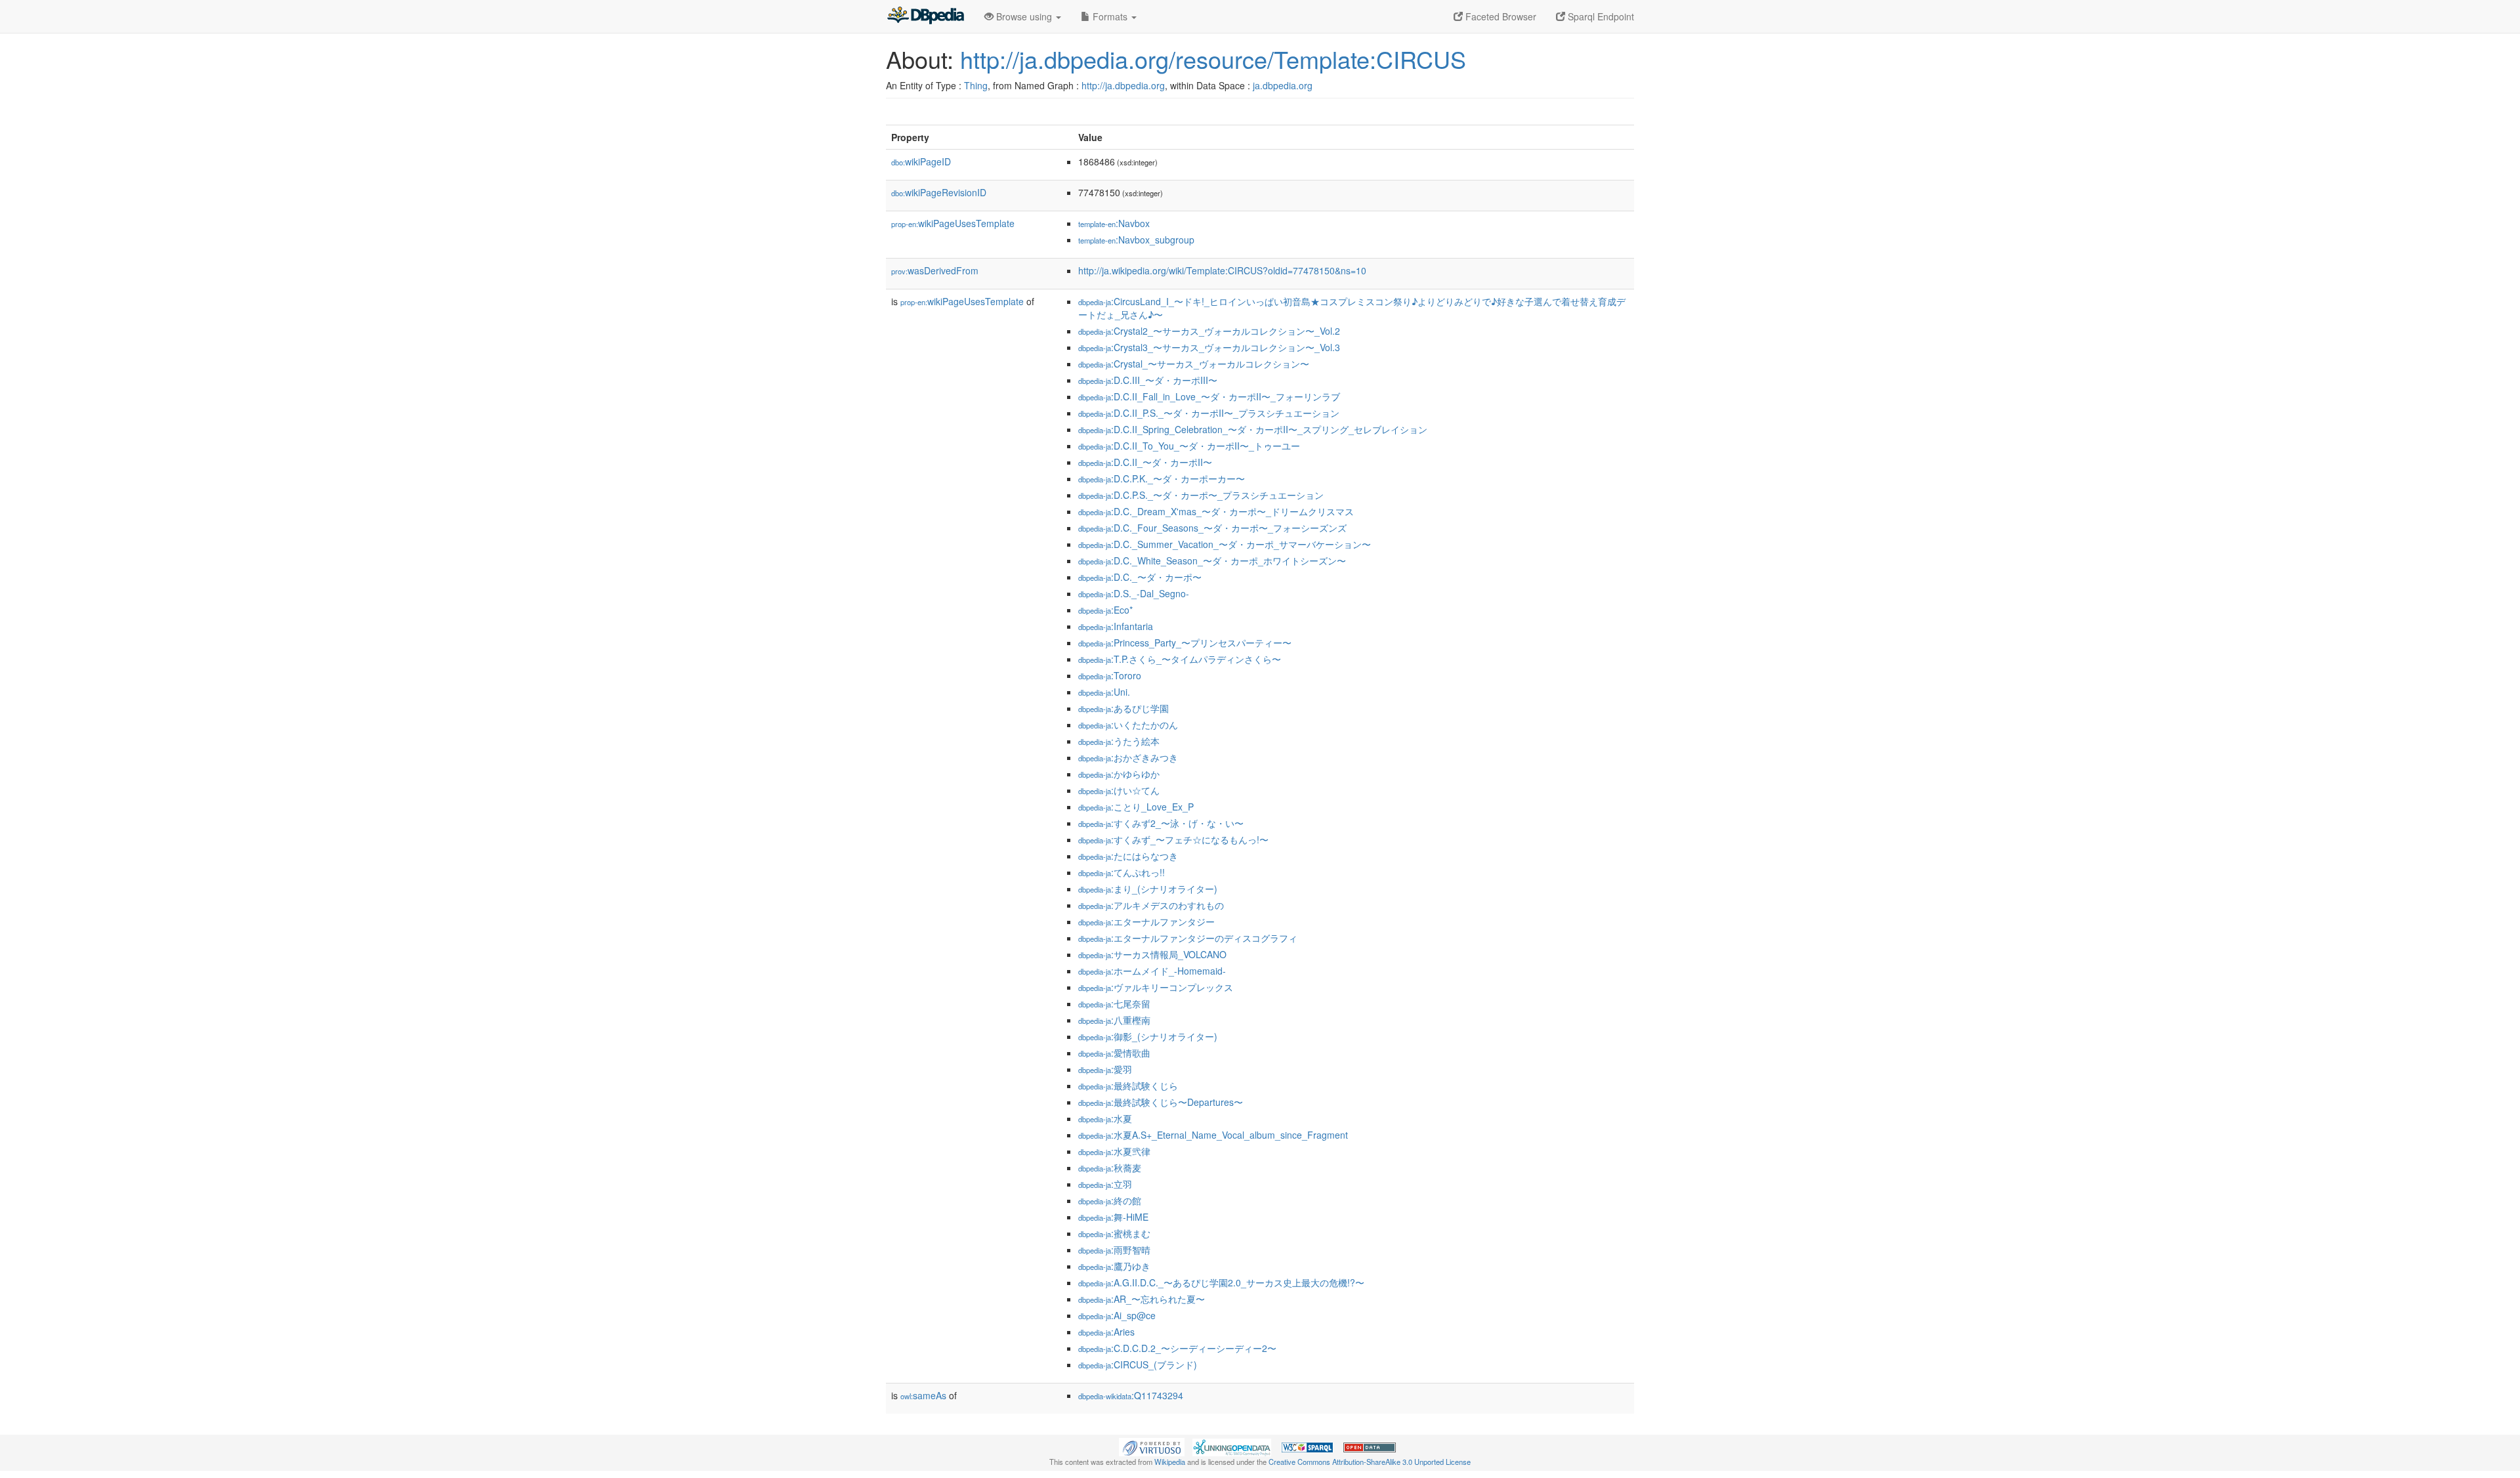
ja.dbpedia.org (1283, 85)
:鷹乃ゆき (1114, 1266)
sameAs (923, 1395)
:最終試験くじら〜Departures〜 (1161, 1102)
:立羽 (1105, 1184)
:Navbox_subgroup (1136, 240)
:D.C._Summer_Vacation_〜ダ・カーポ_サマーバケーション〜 (1225, 544)
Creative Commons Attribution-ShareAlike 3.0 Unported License (1370, 1462)
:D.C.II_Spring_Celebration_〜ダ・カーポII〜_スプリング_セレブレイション (1253, 429)
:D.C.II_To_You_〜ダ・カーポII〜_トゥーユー (1189, 446)
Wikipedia (1170, 1462)
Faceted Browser (1500, 16)
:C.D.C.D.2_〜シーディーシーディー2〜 (1177, 1348)
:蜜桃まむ (1114, 1233)
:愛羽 (1105, 1069)
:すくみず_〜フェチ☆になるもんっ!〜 (1173, 839)
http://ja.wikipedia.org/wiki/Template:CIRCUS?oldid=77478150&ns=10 (1222, 270)
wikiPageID (921, 161)
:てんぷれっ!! (1122, 872)
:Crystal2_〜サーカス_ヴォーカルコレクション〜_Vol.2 (1209, 331)
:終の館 (1110, 1200)
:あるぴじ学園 (1123, 708)
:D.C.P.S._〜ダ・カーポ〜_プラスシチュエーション (1201, 495)
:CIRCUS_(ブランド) (1138, 1364)
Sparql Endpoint (1600, 16)
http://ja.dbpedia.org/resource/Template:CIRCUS (1213, 59)
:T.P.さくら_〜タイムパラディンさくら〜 (1180, 659)
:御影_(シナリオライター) (1148, 1036)
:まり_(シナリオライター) (1148, 889)
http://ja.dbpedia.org (1123, 85)
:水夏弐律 (1114, 1151)
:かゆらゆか (1119, 774)
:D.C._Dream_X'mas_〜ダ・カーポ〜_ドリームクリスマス (1216, 511)
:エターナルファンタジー (1146, 921)
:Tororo (1110, 675)
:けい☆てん (1119, 790)
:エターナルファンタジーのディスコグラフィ (1188, 938)
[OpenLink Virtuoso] (1152, 1446)
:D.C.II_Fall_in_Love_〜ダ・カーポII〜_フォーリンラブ (1209, 396)
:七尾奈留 (1114, 1003)
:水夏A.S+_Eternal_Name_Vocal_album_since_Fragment (1213, 1135)
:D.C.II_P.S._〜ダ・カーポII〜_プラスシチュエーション (1209, 413)
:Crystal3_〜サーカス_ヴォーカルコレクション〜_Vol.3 (1209, 347)
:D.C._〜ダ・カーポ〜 (1140, 577)
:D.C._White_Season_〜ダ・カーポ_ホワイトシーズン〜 (1212, 560)
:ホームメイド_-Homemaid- (1152, 971)
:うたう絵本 (1119, 741)
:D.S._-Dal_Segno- (1134, 593)
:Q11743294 (1131, 1395)
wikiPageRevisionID (939, 192)
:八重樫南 (1114, 1020)
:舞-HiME (1113, 1217)
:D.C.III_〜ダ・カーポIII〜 (1148, 380)
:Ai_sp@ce (1117, 1315)
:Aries (1106, 1332)
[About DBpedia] (925, 16)
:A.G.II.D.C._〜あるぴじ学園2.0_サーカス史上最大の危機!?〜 (1221, 1282)
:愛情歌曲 (1114, 1053)
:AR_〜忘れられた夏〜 (1142, 1299)
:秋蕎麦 (1110, 1168)
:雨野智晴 (1114, 1250)
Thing (976, 85)
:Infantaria (1116, 626)
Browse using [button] (1024, 16)
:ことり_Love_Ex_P (1136, 807)
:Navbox (1114, 223)
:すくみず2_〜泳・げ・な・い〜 (1161, 823)
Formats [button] (1110, 16)
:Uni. (1104, 692)
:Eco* (1105, 610)
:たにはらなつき (1128, 856)
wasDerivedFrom (935, 270)
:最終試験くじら (1128, 1086)
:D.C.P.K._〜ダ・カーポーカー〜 (1162, 478)
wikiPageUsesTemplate (953, 223)
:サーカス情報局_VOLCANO (1152, 954)
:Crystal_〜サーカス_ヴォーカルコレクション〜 (1194, 364)
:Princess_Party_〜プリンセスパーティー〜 (1185, 643)
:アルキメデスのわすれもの (1151, 905)
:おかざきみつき (1128, 757)
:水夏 (1105, 1118)
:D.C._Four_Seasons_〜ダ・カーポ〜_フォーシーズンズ (1212, 528)
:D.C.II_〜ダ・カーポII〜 (1145, 462)
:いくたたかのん (1128, 725)
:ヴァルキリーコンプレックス (1156, 987)
